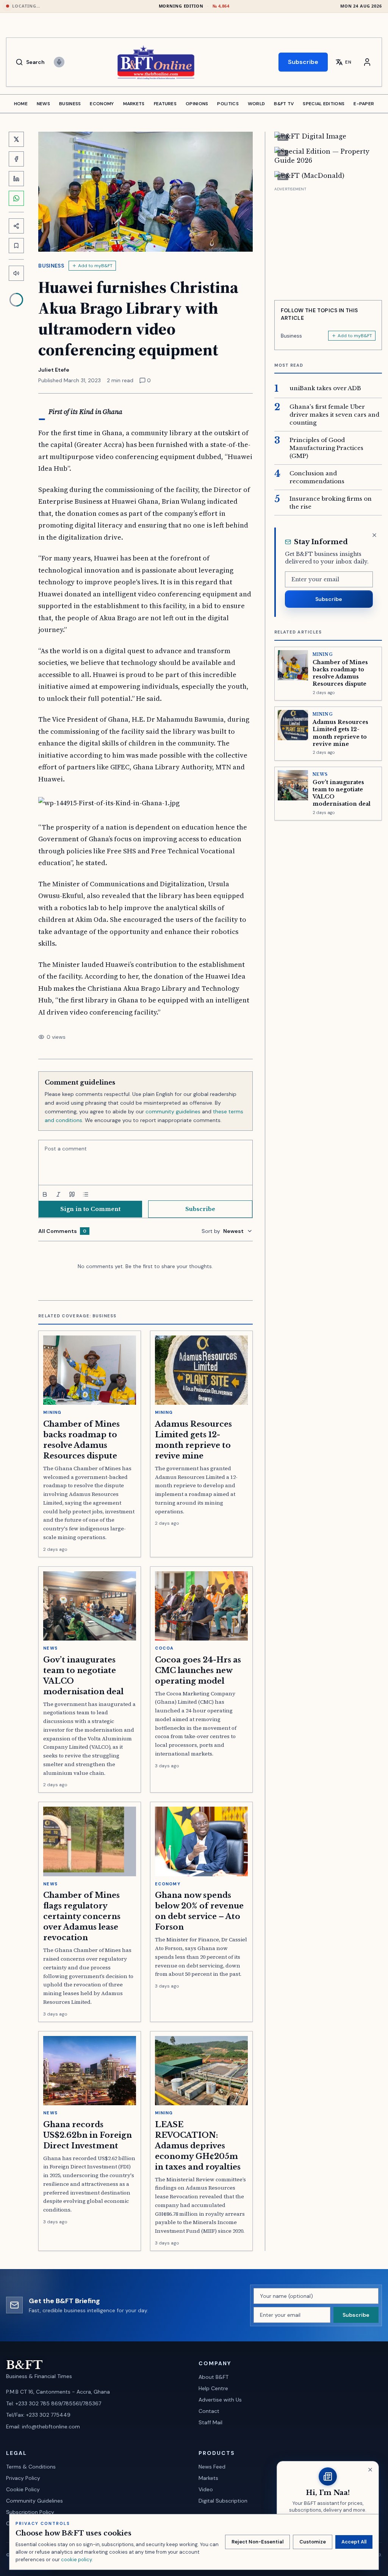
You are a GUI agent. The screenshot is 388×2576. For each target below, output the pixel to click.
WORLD (257, 104)
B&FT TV (284, 104)
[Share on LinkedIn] (16, 179)
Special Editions (324, 104)
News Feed (212, 2467)
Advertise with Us (220, 2400)
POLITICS (228, 104)
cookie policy (76, 2560)
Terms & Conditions (31, 2467)
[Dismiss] (374, 535)
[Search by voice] (59, 62)
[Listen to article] (16, 273)
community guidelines (173, 1111)
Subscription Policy (30, 2512)
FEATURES (165, 104)
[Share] (16, 226)
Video (206, 2489)
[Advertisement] (328, 241)
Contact (209, 2411)
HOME (21, 104)
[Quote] (72, 1194)
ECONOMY (102, 104)
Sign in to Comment (90, 1209)
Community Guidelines (34, 2501)
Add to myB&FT (95, 266)
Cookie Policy (23, 2489)
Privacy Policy (23, 2478)
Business (51, 266)
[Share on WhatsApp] (16, 198)
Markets (208, 2478)
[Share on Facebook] (16, 159)
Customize (313, 2542)
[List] (86, 1194)
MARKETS (134, 104)
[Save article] (16, 246)
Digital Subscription (223, 2501)
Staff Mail (210, 2422)
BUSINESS (70, 104)
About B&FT (214, 2377)
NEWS (43, 104)
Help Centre (213, 2388)
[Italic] (58, 1194)
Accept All (354, 2542)
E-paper (364, 104)
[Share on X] (16, 139)
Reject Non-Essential (257, 2542)
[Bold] (45, 1194)
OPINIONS (197, 104)
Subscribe (303, 62)
